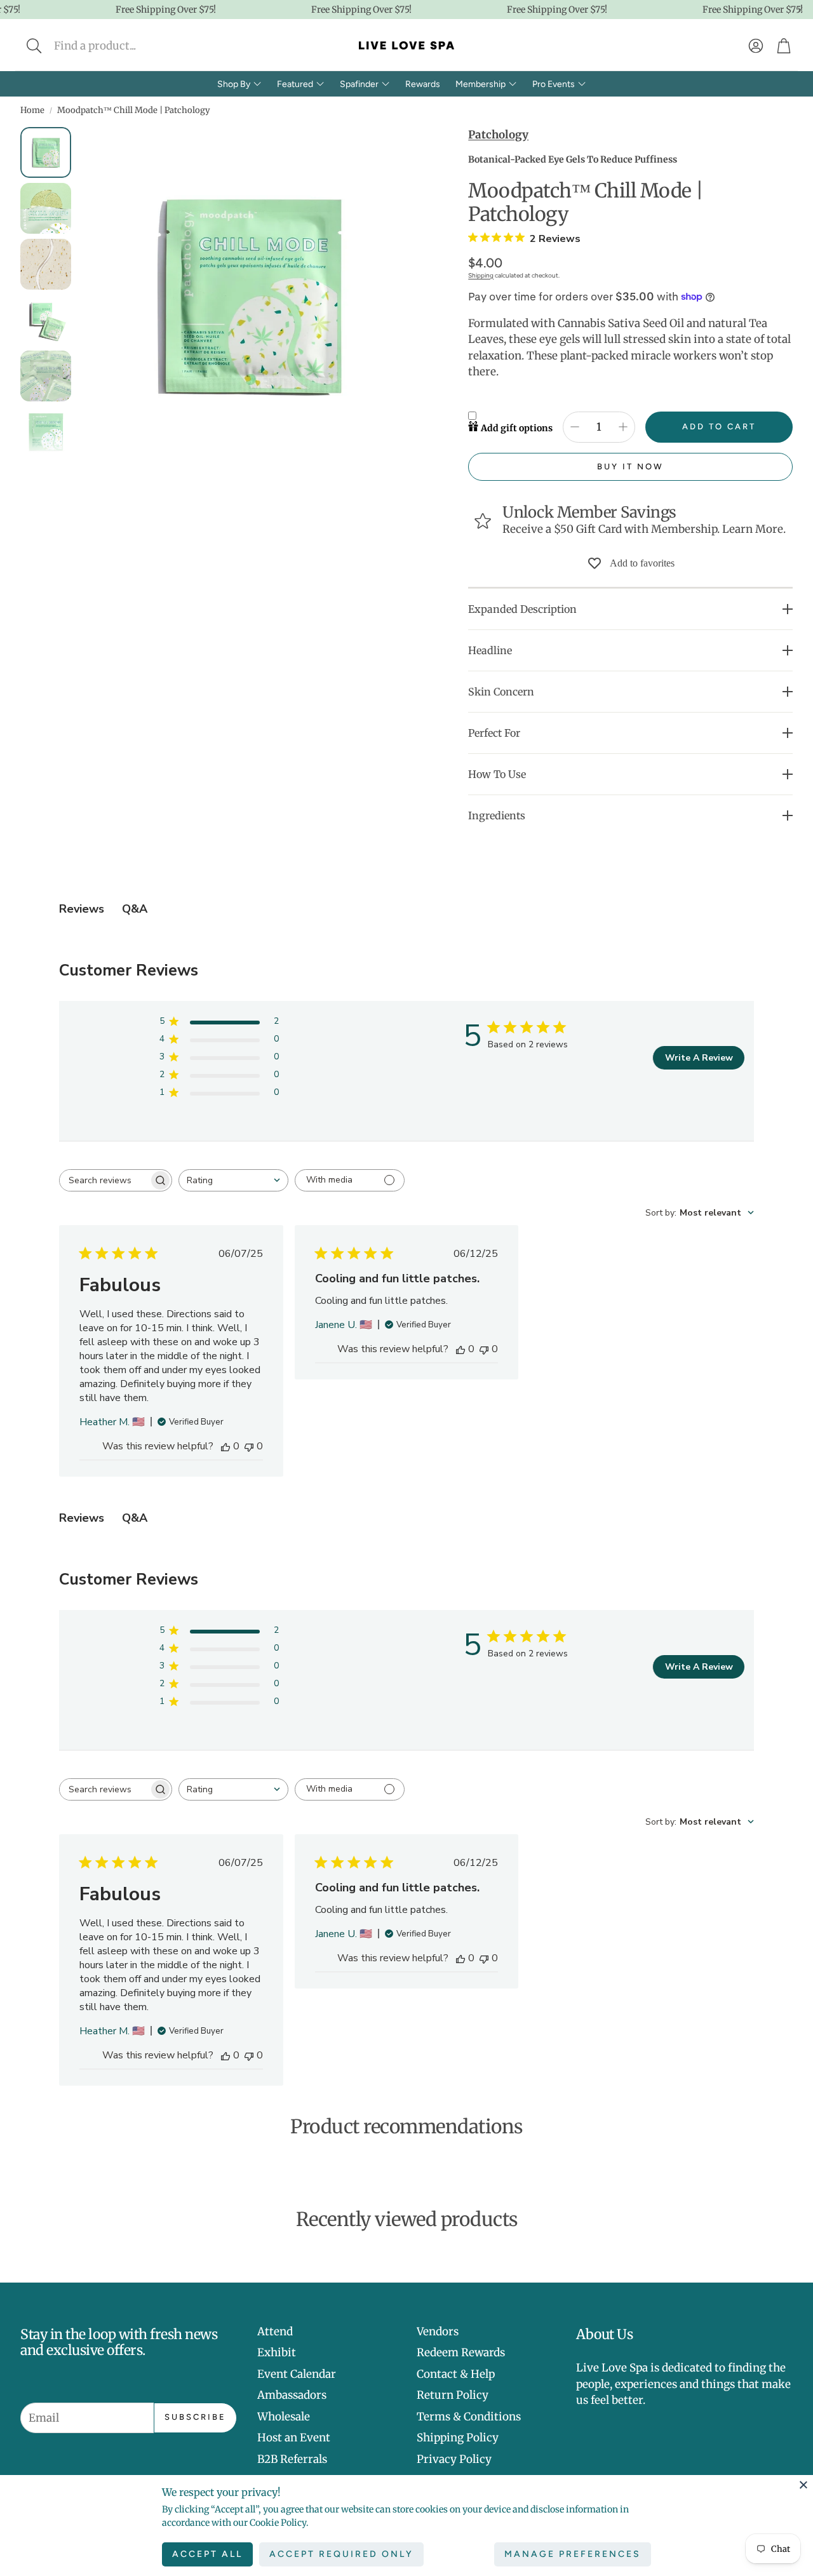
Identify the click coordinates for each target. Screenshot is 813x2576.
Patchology (498, 135)
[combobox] (233, 1180)
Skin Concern (501, 692)
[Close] (803, 2485)
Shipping (481, 275)
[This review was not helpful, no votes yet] (249, 1446)
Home (32, 110)
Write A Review (699, 1058)
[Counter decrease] (575, 427)
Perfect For (494, 733)
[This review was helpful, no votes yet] (225, 1446)
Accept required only (341, 2554)
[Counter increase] (623, 427)
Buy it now (630, 466)
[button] (118, 46)
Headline (490, 650)
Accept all (207, 2554)
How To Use (497, 774)
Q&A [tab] (135, 909)
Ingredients (497, 815)
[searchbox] (104, 1180)
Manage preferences (573, 2554)
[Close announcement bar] (800, 10)
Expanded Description (522, 609)
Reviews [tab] (82, 909)
